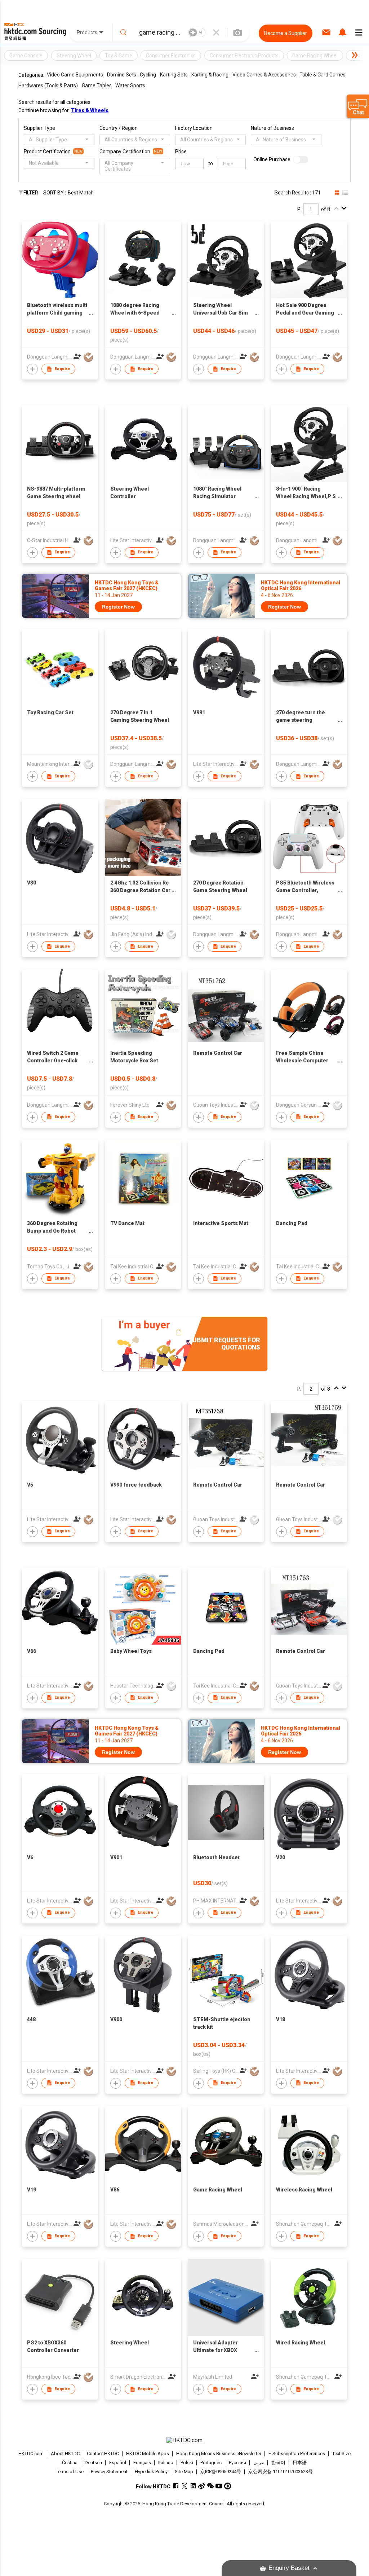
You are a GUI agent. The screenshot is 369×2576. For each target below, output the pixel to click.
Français (142, 2463)
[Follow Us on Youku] (228, 2486)
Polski (187, 2463)
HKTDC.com (31, 2454)
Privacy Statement (109, 2472)
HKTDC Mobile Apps (148, 2454)
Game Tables (97, 85)
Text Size (341, 2454)
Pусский (237, 2463)
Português (211, 2463)
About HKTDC (65, 2454)
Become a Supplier (286, 33)
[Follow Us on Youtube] (219, 2486)
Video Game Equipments (75, 75)
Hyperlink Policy (151, 2472)
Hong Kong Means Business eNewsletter (219, 2454)
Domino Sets (122, 75)
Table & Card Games (323, 75)
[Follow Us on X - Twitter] (184, 2486)
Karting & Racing (210, 75)
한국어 (278, 2463)
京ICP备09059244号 (221, 2472)
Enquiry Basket (289, 2568)
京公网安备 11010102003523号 (281, 2472)
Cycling (148, 75)
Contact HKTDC (103, 2454)
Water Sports (130, 85)
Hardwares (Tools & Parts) (48, 85)
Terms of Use (70, 2472)
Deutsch (93, 2463)
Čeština (70, 2463)
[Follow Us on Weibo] (202, 2486)
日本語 (300, 2463)
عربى (259, 2463)
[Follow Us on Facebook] (176, 2486)
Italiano (166, 2463)
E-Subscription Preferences (297, 2454)
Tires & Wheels (90, 110)
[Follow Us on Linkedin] (193, 2486)
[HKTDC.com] (185, 2440)
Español (118, 2463)
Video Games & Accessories (264, 75)
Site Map (184, 2472)
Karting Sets (174, 75)
